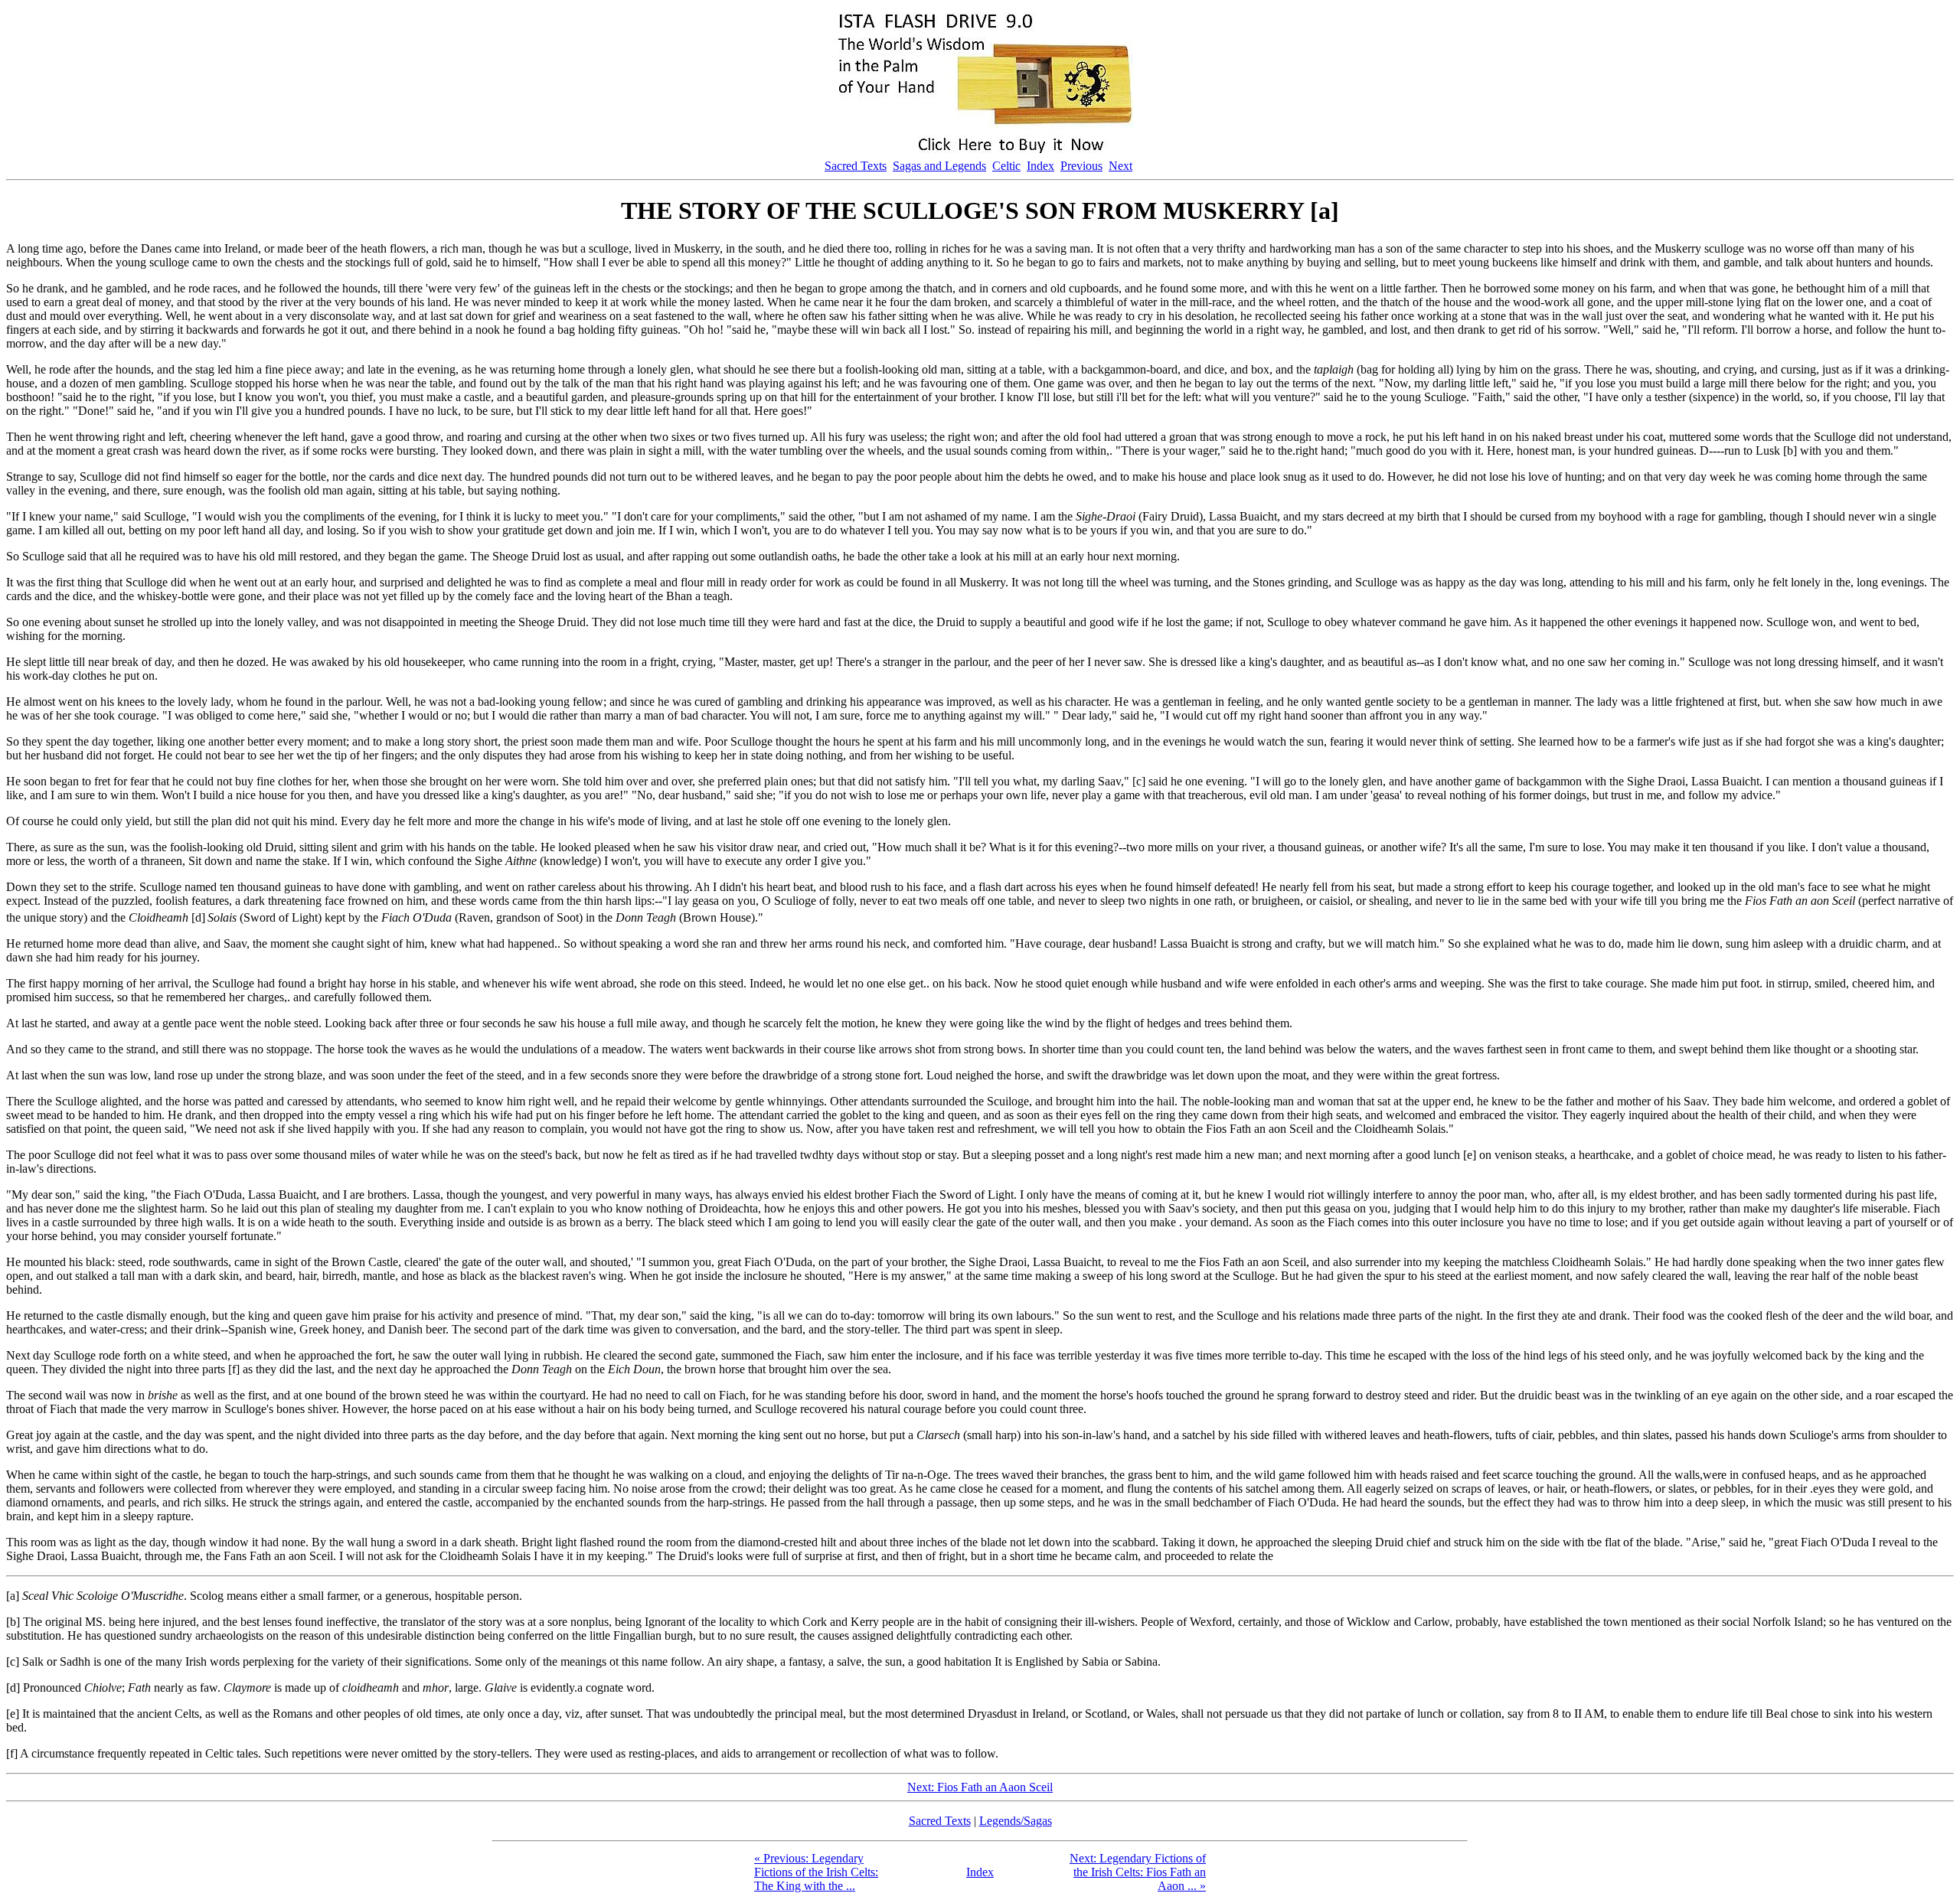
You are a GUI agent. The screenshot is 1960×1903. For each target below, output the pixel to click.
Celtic (1006, 166)
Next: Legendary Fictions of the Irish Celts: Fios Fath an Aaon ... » (1138, 1872)
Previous (1081, 166)
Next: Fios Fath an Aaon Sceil (980, 1787)
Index (1040, 166)
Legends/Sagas (1016, 1821)
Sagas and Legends (939, 166)
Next (1120, 166)
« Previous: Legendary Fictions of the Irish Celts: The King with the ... (816, 1872)
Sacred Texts (856, 166)
